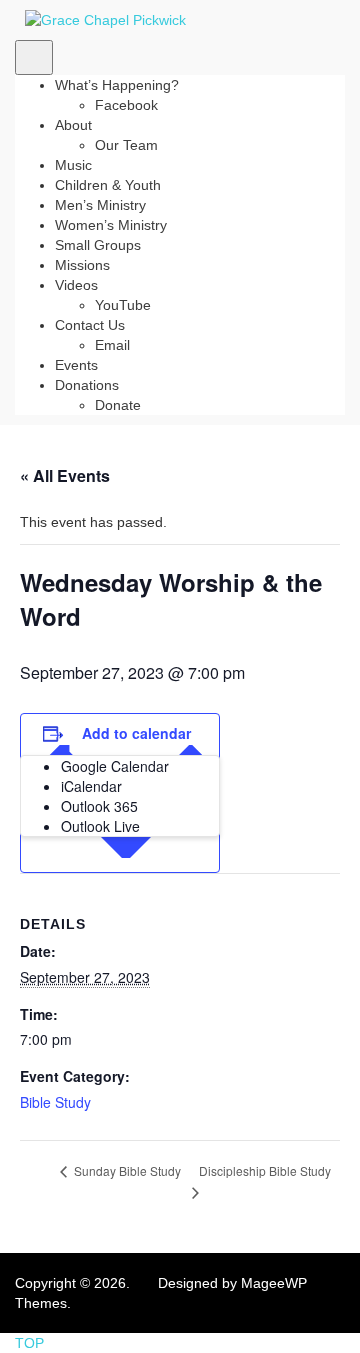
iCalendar (91, 786)
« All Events (65, 475)
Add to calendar (136, 733)
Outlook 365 (99, 806)
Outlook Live (100, 826)
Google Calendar (115, 766)
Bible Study (55, 1102)
